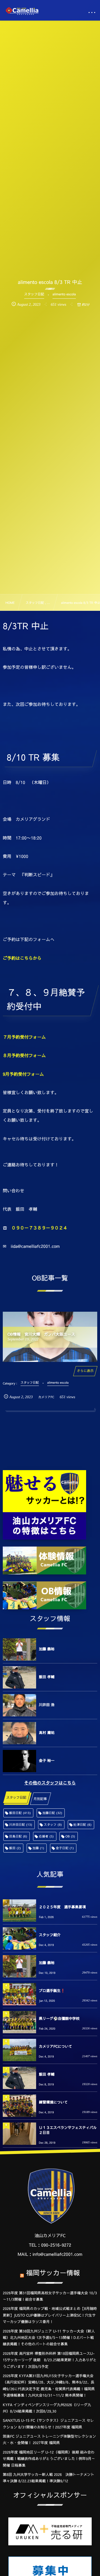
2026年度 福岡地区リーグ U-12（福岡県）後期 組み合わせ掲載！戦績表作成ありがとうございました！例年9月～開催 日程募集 (49, 2459)
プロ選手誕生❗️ (52, 1991)
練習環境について (53, 2102)
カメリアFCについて (56, 2046)
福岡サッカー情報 (53, 2273)
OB (70, 1836)
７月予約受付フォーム (24, 1037)
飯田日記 (20, 1813)
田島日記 (18, 1836)
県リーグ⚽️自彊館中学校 (59, 2018)
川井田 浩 (47, 1705)
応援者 (46, 1836)
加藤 (38, 1848)
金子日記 (65, 1848)
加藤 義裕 (47, 1649)
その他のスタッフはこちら (50, 1783)
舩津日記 (83, 1824)
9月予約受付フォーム (23, 1074)
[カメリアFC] (22, 11)
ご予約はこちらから (22, 958)
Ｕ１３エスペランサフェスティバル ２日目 (68, 2130)
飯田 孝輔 (47, 1677)
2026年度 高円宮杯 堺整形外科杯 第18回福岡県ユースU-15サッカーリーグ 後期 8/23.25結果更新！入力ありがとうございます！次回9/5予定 (50, 2360)
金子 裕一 (47, 1760)
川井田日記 (21, 1824)
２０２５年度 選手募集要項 (62, 1907)
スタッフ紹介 (50, 1935)
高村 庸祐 (47, 1733)
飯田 (15, 1848)
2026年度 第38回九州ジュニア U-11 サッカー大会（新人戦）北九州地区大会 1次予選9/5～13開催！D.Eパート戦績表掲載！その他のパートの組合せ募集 (49, 2338)
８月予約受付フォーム (24, 1056)
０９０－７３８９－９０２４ (39, 1228)
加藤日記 (52, 1813)
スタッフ (53, 1824)
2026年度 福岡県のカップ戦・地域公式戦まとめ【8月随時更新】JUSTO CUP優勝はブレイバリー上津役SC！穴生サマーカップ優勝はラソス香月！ (50, 2315)
